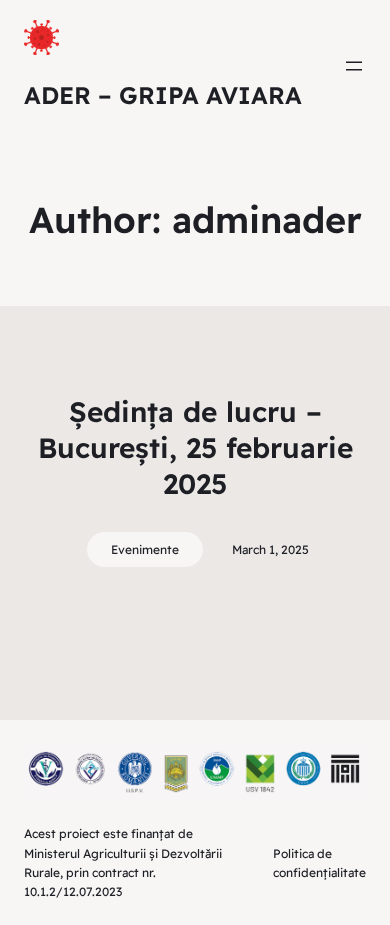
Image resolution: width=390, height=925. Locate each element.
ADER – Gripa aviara (163, 95)
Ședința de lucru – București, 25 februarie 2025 (195, 448)
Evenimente (145, 549)
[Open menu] (354, 66)
